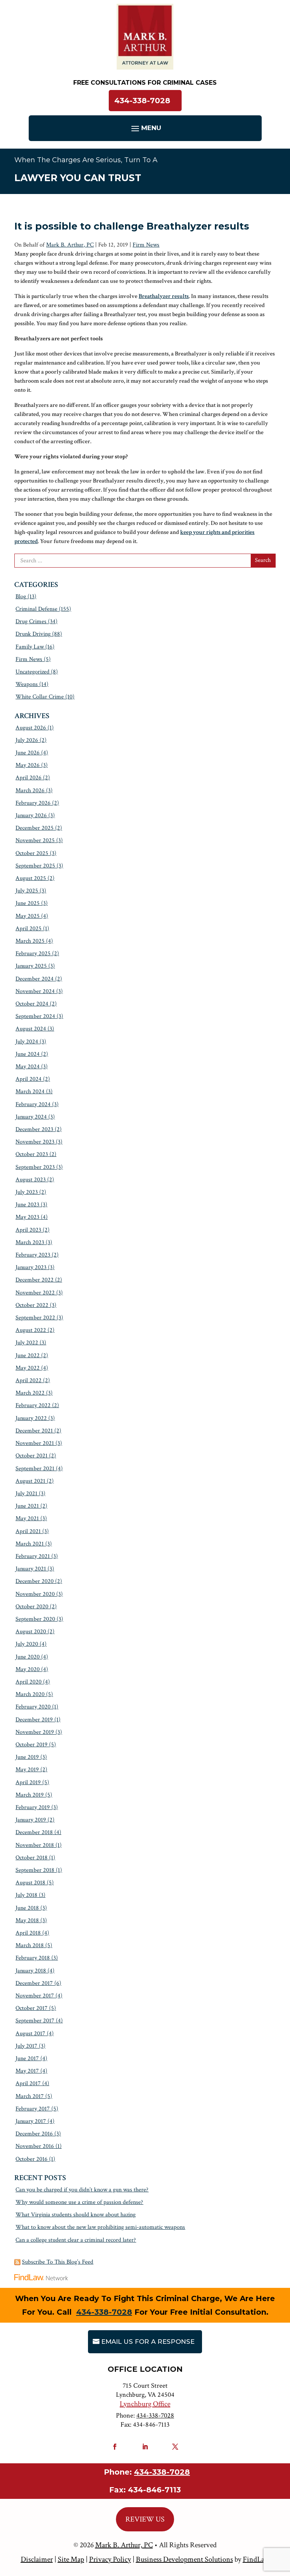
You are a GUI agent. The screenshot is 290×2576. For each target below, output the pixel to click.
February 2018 (33, 1958)
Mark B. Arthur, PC (70, 245)
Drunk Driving (33, 634)
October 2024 (32, 1004)
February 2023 (33, 1255)
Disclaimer (37, 2559)
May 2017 (27, 2071)
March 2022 (30, 1393)
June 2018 (27, 1908)
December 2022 (35, 1280)
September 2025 (35, 866)
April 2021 (28, 1531)
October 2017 (32, 2008)
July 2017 (26, 2046)
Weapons (27, 684)
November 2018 (35, 1845)
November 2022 (35, 1293)
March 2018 (30, 1945)
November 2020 (35, 1594)
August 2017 (30, 2034)
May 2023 (27, 1217)
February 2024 (33, 1104)
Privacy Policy (110, 2559)
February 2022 (33, 1405)
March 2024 (30, 1092)
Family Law (30, 647)
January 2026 (31, 815)
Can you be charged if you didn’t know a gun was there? (82, 2190)
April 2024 (29, 1079)
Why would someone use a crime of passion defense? (79, 2202)
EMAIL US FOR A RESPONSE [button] (148, 2342)
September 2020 (35, 1619)
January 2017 (31, 2121)
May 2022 (28, 1368)
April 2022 (29, 1380)
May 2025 (28, 916)
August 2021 (30, 1481)
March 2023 (30, 1242)
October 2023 (32, 1154)
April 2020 (29, 1682)
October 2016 (32, 2159)
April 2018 (28, 1933)
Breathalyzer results (164, 296)
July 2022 (27, 1343)
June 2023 (27, 1205)
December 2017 (34, 1983)
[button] (145, 128)
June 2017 (27, 2058)
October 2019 (32, 1745)
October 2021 (32, 1456)
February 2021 (33, 1556)
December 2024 (35, 979)
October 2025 (32, 853)
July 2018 (26, 1895)
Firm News (146, 245)
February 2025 (33, 954)
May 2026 (28, 765)
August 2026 (31, 728)
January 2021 (31, 1569)
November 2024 (35, 991)
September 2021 (35, 1469)
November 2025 (35, 840)
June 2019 (27, 1757)
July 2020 (27, 1644)
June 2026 (28, 753)
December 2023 (34, 1129)
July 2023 (27, 1192)
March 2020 (30, 1694)
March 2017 (30, 2096)
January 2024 (31, 1117)
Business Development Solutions (184, 2559)
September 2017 (35, 2021)
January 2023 (31, 1267)
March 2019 (30, 1795)
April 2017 (28, 2083)
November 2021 (35, 1443)
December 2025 (35, 828)
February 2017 (33, 2109)
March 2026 (30, 791)
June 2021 (27, 1506)
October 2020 (32, 1607)
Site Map (71, 2559)
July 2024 (27, 1042)
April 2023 (28, 1230)
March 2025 (30, 941)
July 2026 (27, 740)
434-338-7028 (142, 101)
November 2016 (35, 2146)
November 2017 (35, 1996)
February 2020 (33, 1707)
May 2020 (28, 1669)
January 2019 (31, 1820)
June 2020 (28, 1657)
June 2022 (28, 1356)
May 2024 (28, 1067)
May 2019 (27, 1770)
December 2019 (34, 1720)
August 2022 (31, 1330)
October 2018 (32, 1858)
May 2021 (27, 1518)
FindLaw (256, 2559)
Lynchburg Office (145, 2404)
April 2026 (29, 778)
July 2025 (27, 891)
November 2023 (35, 1142)
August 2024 (31, 1029)
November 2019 (35, 1732)
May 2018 (27, 1920)
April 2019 (28, 1782)
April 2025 (29, 929)
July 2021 (26, 1494)
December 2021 (34, 1431)
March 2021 (30, 1544)
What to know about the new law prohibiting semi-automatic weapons (100, 2227)
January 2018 (31, 1971)
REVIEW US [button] (145, 2519)
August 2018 (30, 1883)
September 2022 (35, 1318)
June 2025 (28, 903)
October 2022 (32, 1305)
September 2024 (35, 1016)
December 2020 (35, 1581)
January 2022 (31, 1418)
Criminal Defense (36, 609)
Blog (21, 597)
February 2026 (33, 803)
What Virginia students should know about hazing (76, 2215)
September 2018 (35, 1870)
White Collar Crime (40, 697)
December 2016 (34, 2134)
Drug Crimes (31, 621)
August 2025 (31, 878)
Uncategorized (32, 672)
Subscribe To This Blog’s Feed (58, 2262)
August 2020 (31, 1632)
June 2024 (28, 1054)
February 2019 (33, 1807)
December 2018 (34, 1832)
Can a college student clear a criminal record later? (76, 2240)
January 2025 (31, 966)
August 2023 (31, 1180)
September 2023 (35, 1167)
